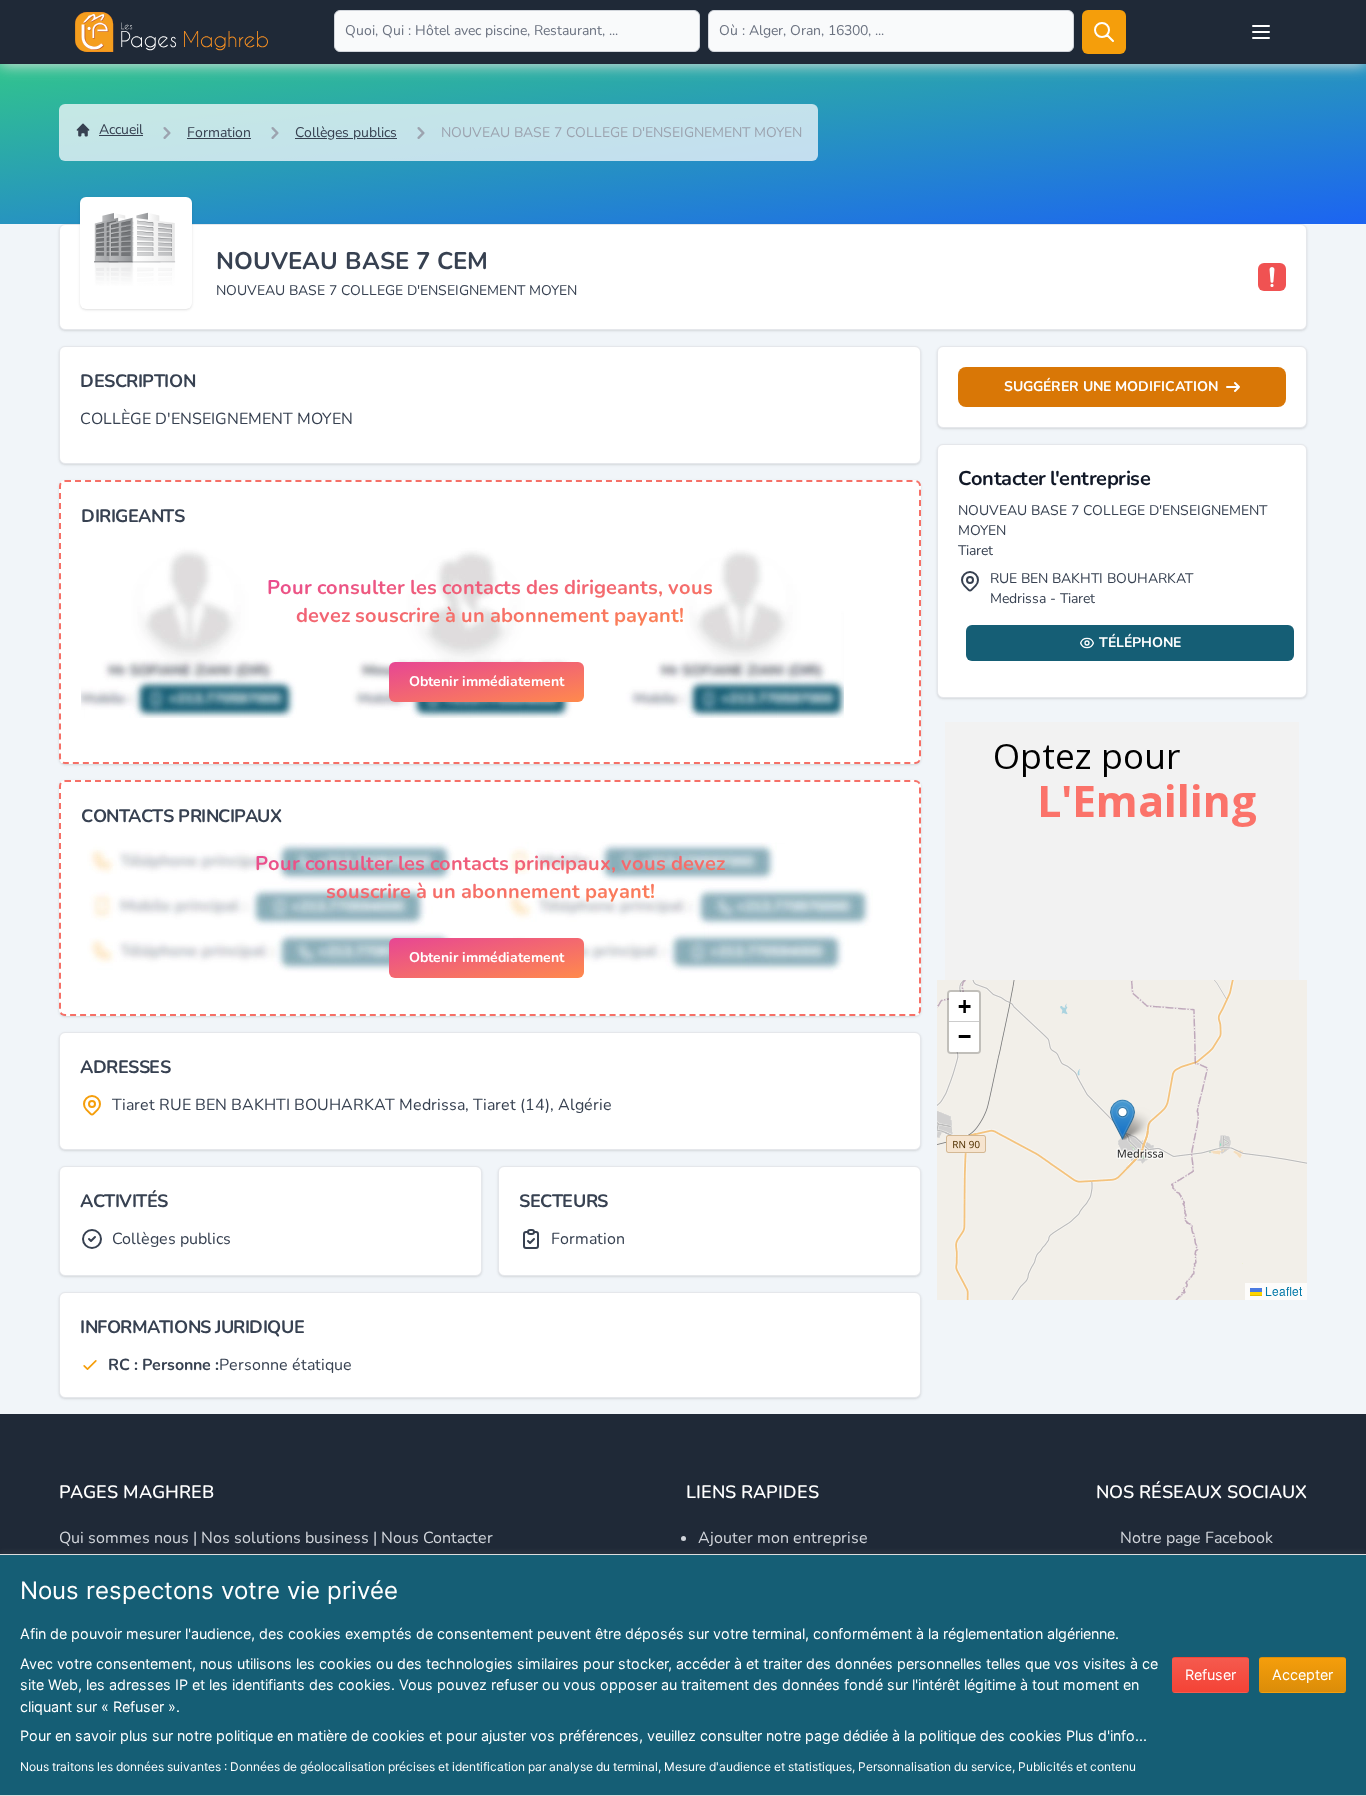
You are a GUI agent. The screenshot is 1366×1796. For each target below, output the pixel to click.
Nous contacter (437, 1538)
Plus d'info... (1106, 1735)
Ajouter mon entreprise (783, 1538)
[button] (1122, 1119)
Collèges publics (346, 132)
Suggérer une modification (1111, 386)
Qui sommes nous (124, 1538)
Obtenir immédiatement (486, 681)
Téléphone (1140, 642)
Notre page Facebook (1196, 1538)
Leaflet (1282, 1290)
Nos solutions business (285, 1538)
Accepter (1302, 1674)
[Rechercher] (1104, 32)
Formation (219, 132)
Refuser (1210, 1674)
